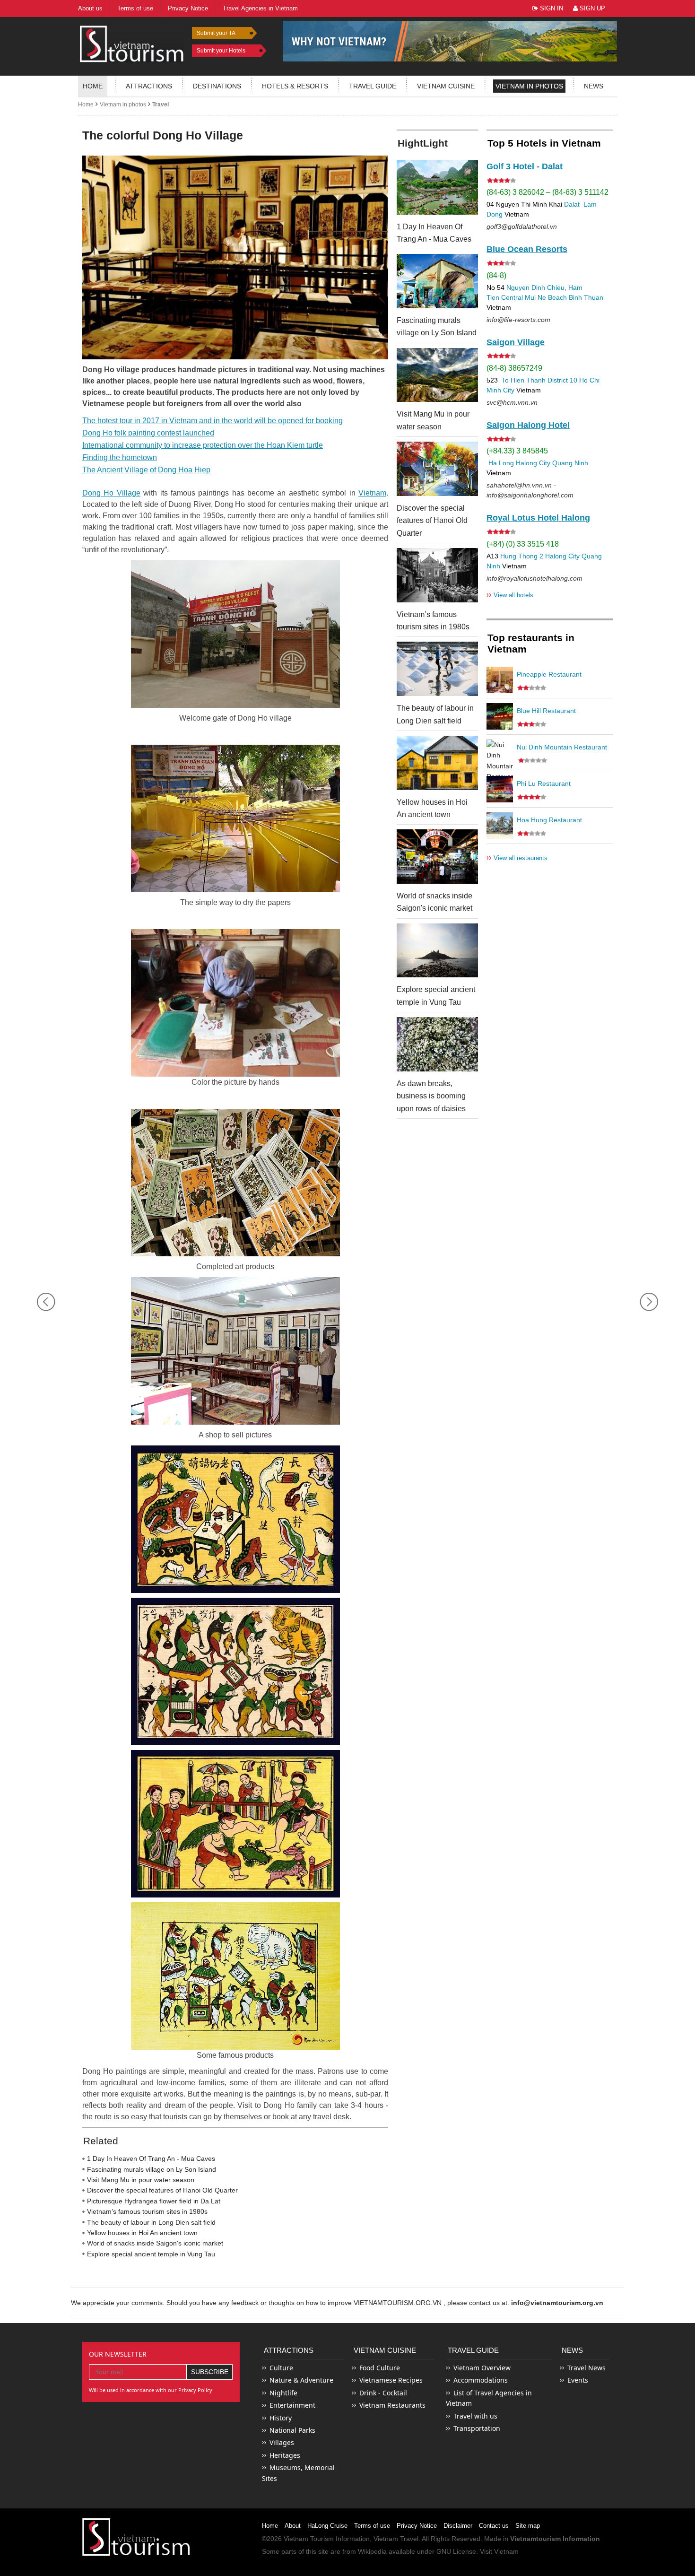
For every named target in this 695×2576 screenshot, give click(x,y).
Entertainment (292, 2405)
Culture (281, 2368)
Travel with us (475, 2416)
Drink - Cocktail (383, 2393)
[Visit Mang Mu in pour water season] (437, 375)
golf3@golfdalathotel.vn (522, 226)
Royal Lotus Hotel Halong (538, 518)
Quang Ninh (570, 463)
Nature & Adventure (301, 2380)
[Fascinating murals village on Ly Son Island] (437, 281)
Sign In (551, 8)
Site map (528, 2526)
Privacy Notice (417, 2526)
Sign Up (591, 8)
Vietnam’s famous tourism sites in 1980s (147, 2211)
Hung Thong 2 (522, 556)
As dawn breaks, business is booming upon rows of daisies (431, 1096)
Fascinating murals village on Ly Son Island (152, 2169)
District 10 (562, 380)
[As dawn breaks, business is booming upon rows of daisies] (437, 1044)
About (293, 2526)
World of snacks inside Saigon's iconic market (155, 2243)
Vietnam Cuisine (446, 86)
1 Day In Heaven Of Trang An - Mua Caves (151, 2158)
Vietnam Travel (396, 2539)
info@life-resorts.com (518, 320)
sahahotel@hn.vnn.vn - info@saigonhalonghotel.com (530, 490)
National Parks (292, 2430)
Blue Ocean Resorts (527, 249)
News (594, 86)
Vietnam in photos (529, 86)
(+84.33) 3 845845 (517, 451)
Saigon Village (516, 342)
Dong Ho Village (111, 493)
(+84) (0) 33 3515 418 (523, 544)
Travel (161, 104)
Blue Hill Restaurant (546, 711)
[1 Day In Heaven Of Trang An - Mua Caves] (437, 187)
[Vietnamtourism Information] (132, 43)
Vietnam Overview (482, 2368)
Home (93, 86)
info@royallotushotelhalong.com (534, 578)
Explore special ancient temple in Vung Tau (151, 2254)
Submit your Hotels (221, 51)
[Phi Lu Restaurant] (500, 789)
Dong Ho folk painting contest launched (148, 433)
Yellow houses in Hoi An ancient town (142, 2233)
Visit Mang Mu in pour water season (141, 2180)
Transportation (477, 2428)
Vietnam (372, 493)
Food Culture (380, 2368)
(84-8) (496, 275)
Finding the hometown (120, 457)
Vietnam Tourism (309, 2539)
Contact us (494, 2526)
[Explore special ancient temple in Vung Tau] (437, 951)
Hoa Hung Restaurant (549, 820)
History (281, 2418)
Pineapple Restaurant (549, 674)
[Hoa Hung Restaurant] (500, 826)
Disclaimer (458, 2526)
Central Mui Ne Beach (534, 297)
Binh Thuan (586, 297)
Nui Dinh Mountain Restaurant (562, 747)
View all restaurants (517, 857)
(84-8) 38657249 (514, 368)
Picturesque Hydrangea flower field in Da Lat (154, 2201)
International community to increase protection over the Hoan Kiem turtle (203, 445)
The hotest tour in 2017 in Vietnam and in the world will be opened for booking (213, 421)
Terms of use (372, 2526)
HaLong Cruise (327, 2526)
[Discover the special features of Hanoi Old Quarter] (437, 469)
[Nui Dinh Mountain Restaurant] (500, 753)
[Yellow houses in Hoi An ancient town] (437, 763)
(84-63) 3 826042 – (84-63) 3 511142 (547, 192)
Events (578, 2380)
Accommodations (481, 2380)
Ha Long (501, 463)
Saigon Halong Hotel (528, 425)
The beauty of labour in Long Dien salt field (151, 2222)
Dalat (572, 204)
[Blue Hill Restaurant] (500, 716)
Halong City (533, 463)
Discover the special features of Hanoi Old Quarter (162, 2190)
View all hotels (510, 595)
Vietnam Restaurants (392, 2405)
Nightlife (283, 2393)
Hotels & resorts (295, 86)
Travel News (586, 2368)
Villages (282, 2442)
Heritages (285, 2455)
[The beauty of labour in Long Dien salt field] (437, 669)
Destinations (217, 86)
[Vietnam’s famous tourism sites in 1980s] (437, 575)
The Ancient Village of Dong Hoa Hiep (146, 470)
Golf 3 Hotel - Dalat (525, 166)
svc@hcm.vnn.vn (512, 402)
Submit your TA (216, 33)
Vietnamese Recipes (391, 2380)
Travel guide (373, 86)
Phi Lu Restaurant (544, 783)
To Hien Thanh (523, 380)
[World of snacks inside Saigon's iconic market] (437, 857)
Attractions (149, 86)
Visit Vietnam (499, 2551)
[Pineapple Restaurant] (500, 680)
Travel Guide (473, 2350)
